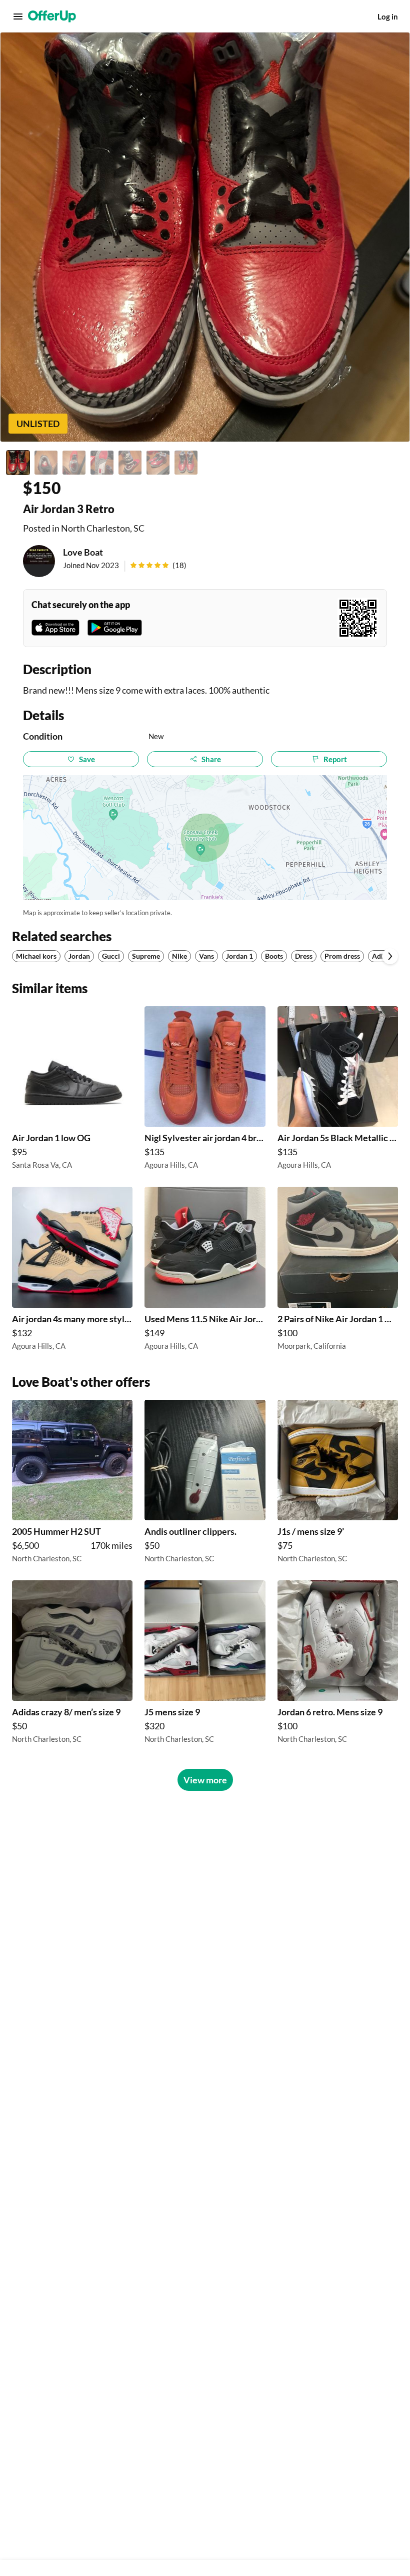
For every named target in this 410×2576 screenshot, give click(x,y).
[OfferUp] (52, 17)
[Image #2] (46, 463)
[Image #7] (186, 463)
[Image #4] (102, 463)
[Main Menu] (18, 17)
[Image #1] (18, 463)
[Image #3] (74, 463)
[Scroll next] (390, 956)
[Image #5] (130, 463)
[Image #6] (158, 463)
